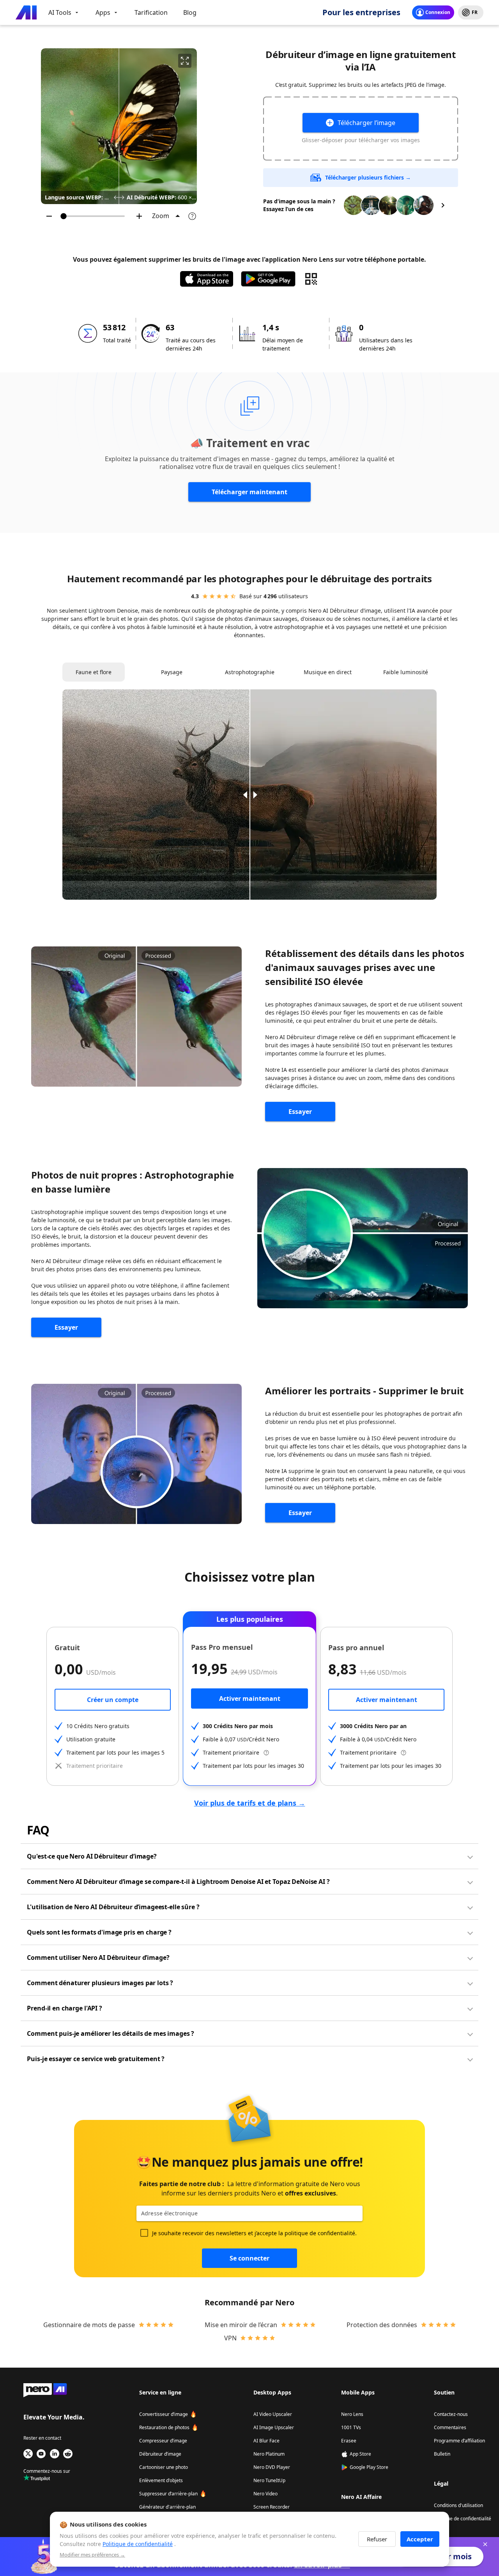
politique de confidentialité (320, 2233)
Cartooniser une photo (164, 2467)
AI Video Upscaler (273, 2414)
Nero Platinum (269, 2454)
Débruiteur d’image (160, 2454)
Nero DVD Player (272, 2467)
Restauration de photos (164, 2427)
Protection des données (382, 2325)
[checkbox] (144, 2233)
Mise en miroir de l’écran (241, 2325)
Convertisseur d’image (164, 2414)
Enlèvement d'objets (161, 2480)
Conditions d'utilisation (458, 2505)
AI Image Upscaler (274, 2427)
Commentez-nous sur (47, 2471)
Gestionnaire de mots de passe (89, 2325)
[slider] (94, 216)
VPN (230, 2338)
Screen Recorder (272, 2507)
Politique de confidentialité (463, 2519)
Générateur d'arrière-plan (167, 2507)
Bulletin (442, 2454)
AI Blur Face (266, 2441)
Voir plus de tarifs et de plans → (250, 1803)
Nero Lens (352, 2414)
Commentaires (450, 2427)
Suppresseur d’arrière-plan (168, 2494)
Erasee (349, 2441)
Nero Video (265, 2494)
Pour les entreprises (361, 12)
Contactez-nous (451, 2414)
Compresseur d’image (163, 2441)
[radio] (205, 596)
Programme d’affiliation (459, 2441)
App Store (360, 2454)
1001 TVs (351, 2427)
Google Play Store (369, 2467)
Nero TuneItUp (269, 2480)
